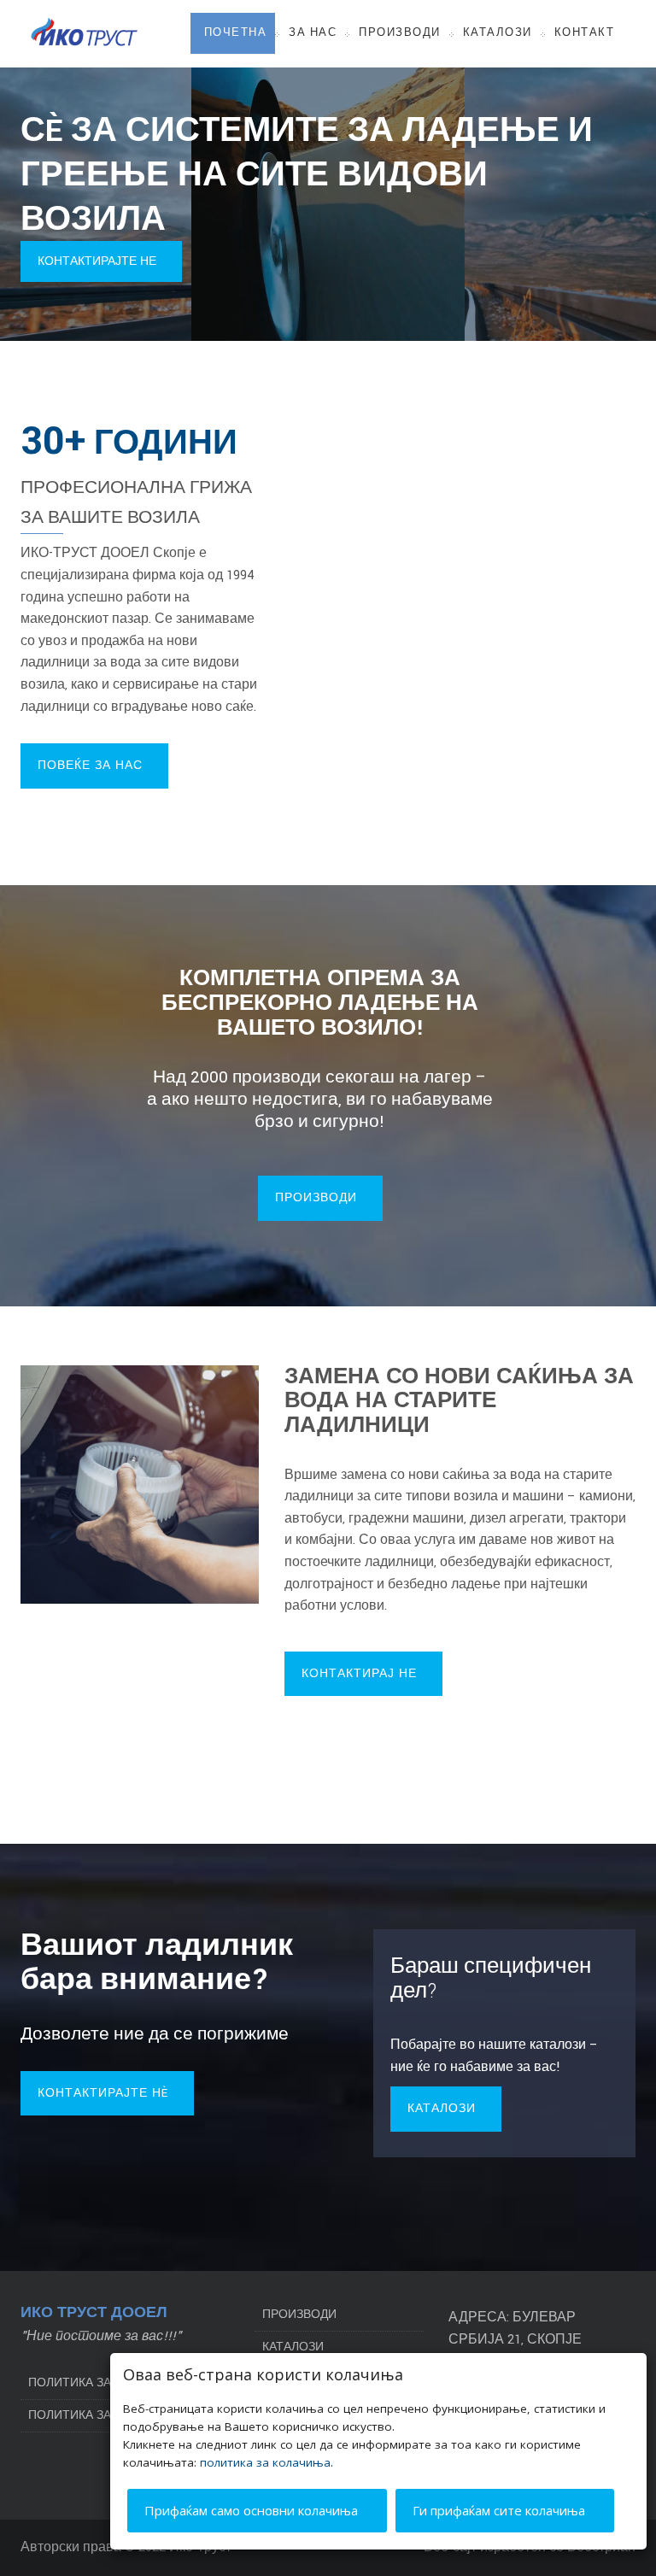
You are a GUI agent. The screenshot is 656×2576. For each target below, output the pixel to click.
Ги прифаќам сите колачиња (501, 2510)
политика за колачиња (265, 2462)
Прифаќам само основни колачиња (253, 2510)
